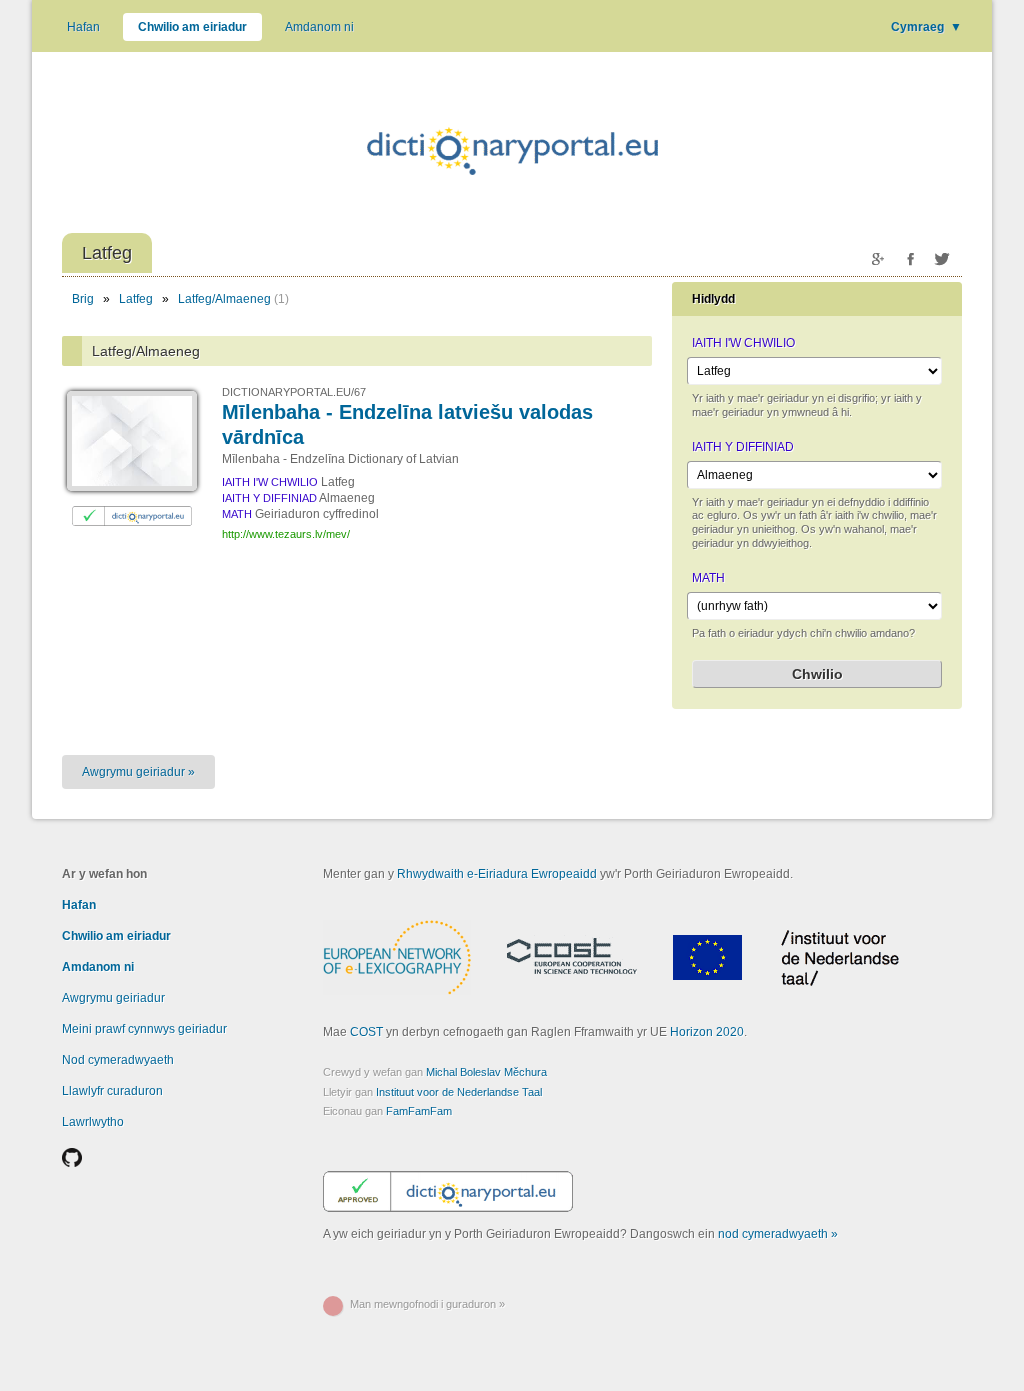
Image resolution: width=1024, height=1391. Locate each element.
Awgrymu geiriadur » (138, 772)
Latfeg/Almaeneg (224, 299)
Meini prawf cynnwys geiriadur (144, 1029)
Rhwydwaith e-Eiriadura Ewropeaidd (497, 874)
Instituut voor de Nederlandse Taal (459, 1092)
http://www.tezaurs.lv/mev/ (286, 534)
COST (366, 1032)
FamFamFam (419, 1111)
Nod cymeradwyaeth (118, 1060)
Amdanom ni (319, 27)
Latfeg (136, 299)
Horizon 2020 (707, 1032)
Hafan (83, 27)
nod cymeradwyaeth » (778, 1234)
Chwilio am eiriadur (192, 27)
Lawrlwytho (93, 1122)
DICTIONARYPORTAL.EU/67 (294, 392)
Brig (83, 299)
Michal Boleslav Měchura (486, 1072)
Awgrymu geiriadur (113, 998)
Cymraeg (926, 27)
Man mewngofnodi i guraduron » (427, 1304)
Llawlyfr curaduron (112, 1091)
